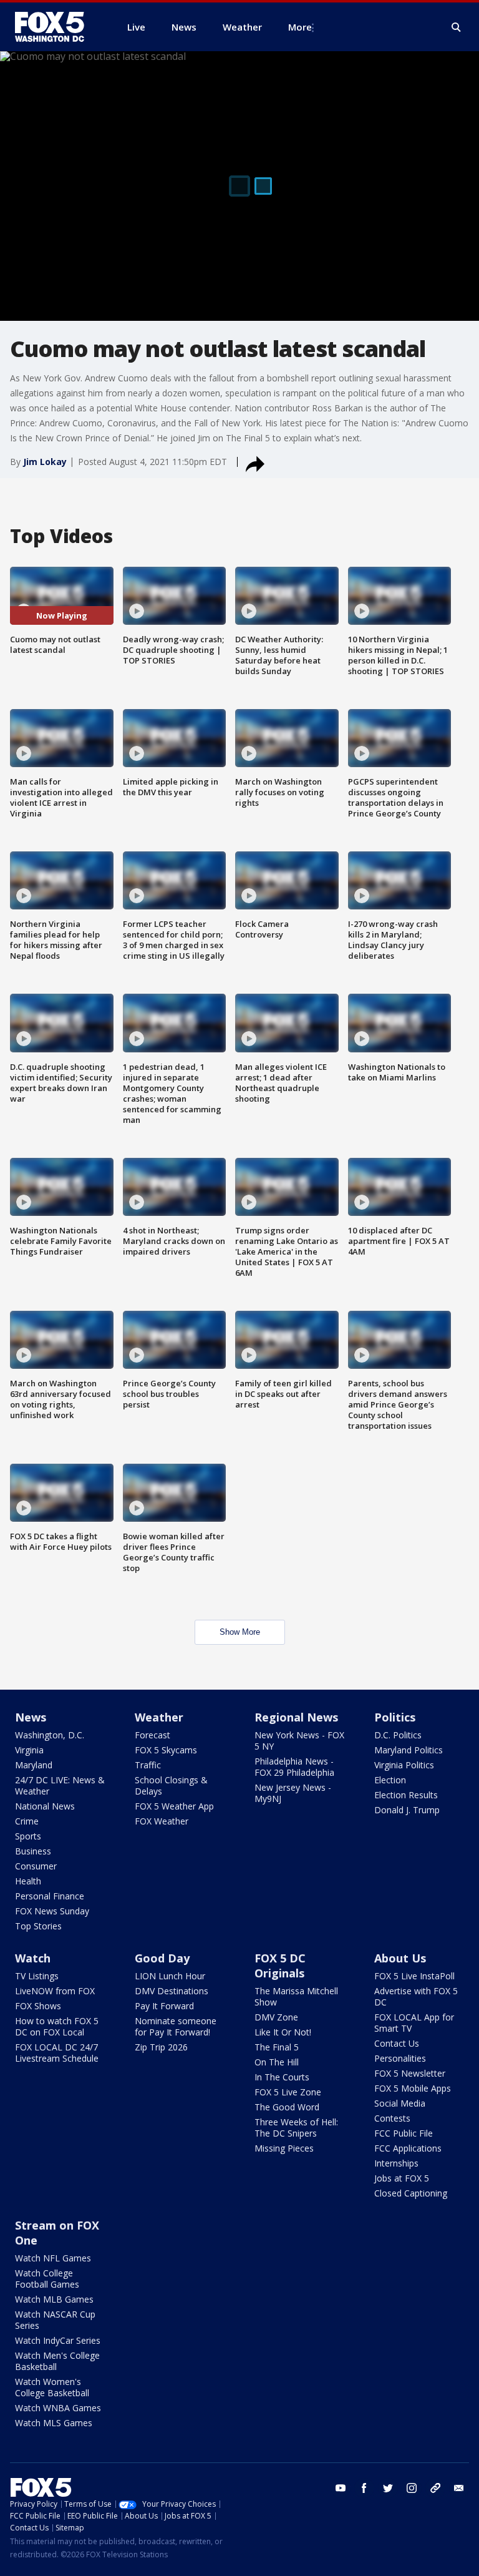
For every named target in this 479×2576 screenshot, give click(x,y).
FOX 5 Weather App (174, 1806)
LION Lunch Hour (170, 1976)
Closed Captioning (411, 2193)
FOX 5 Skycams (166, 1750)
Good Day (162, 1958)
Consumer (36, 1866)
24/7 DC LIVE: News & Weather (60, 1785)
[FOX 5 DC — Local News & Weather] (56, 27)
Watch (33, 1958)
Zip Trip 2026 (161, 2047)
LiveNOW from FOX (55, 1991)
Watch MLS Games (54, 2423)
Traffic (148, 1765)
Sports (28, 1836)
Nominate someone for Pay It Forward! (176, 2026)
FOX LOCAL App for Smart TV (414, 2023)
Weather (159, 1717)
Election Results (406, 1795)
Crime (27, 1821)
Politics (395, 1717)
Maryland (34, 1765)
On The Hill (277, 2062)
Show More (240, 1632)
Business (33, 1851)
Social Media (400, 2103)
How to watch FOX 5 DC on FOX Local (57, 2026)
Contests (392, 2118)
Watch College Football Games (47, 2279)
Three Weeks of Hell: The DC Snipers (296, 2128)
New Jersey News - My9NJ (293, 1793)
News (31, 1717)
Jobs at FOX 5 (402, 2178)
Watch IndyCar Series (58, 2340)
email (459, 2488)
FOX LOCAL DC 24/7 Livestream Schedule (57, 2053)
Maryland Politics (409, 1750)
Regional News (296, 1717)
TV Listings (37, 1976)
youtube (341, 2488)
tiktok (435, 2488)
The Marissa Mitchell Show (296, 1996)
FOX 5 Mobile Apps (413, 2088)
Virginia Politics (404, 1765)
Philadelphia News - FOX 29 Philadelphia (294, 1767)
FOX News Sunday (52, 1911)
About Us (400, 1958)
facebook (364, 2488)
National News (45, 1806)
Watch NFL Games (53, 2258)
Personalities (400, 2058)
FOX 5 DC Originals (280, 1966)
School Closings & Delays (171, 1785)
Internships (396, 2163)
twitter (388, 2488)
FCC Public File (404, 2133)
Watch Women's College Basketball (52, 2387)
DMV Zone (276, 2017)
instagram (412, 2488)
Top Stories (38, 1926)
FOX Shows (38, 2006)
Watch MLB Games (54, 2299)
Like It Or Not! (283, 2032)
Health (28, 1881)
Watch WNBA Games (58, 2408)
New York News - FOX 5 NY (299, 1741)
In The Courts (282, 2077)
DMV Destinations (172, 1991)
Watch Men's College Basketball (57, 2361)
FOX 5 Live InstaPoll (414, 1976)
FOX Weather (162, 1821)
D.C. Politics (398, 1735)
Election (390, 1780)
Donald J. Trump (407, 1810)
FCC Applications (408, 2148)
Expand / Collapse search (457, 27)
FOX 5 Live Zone (288, 2092)
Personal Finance (50, 1896)
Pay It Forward (164, 2006)
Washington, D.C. (50, 1735)
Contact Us (397, 2043)
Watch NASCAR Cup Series (55, 2320)
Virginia (29, 1750)
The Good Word (287, 2107)
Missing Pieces (284, 2148)
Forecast (152, 1735)
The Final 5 (277, 2047)
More (300, 27)
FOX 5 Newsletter (410, 2073)
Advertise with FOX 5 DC (416, 1996)
